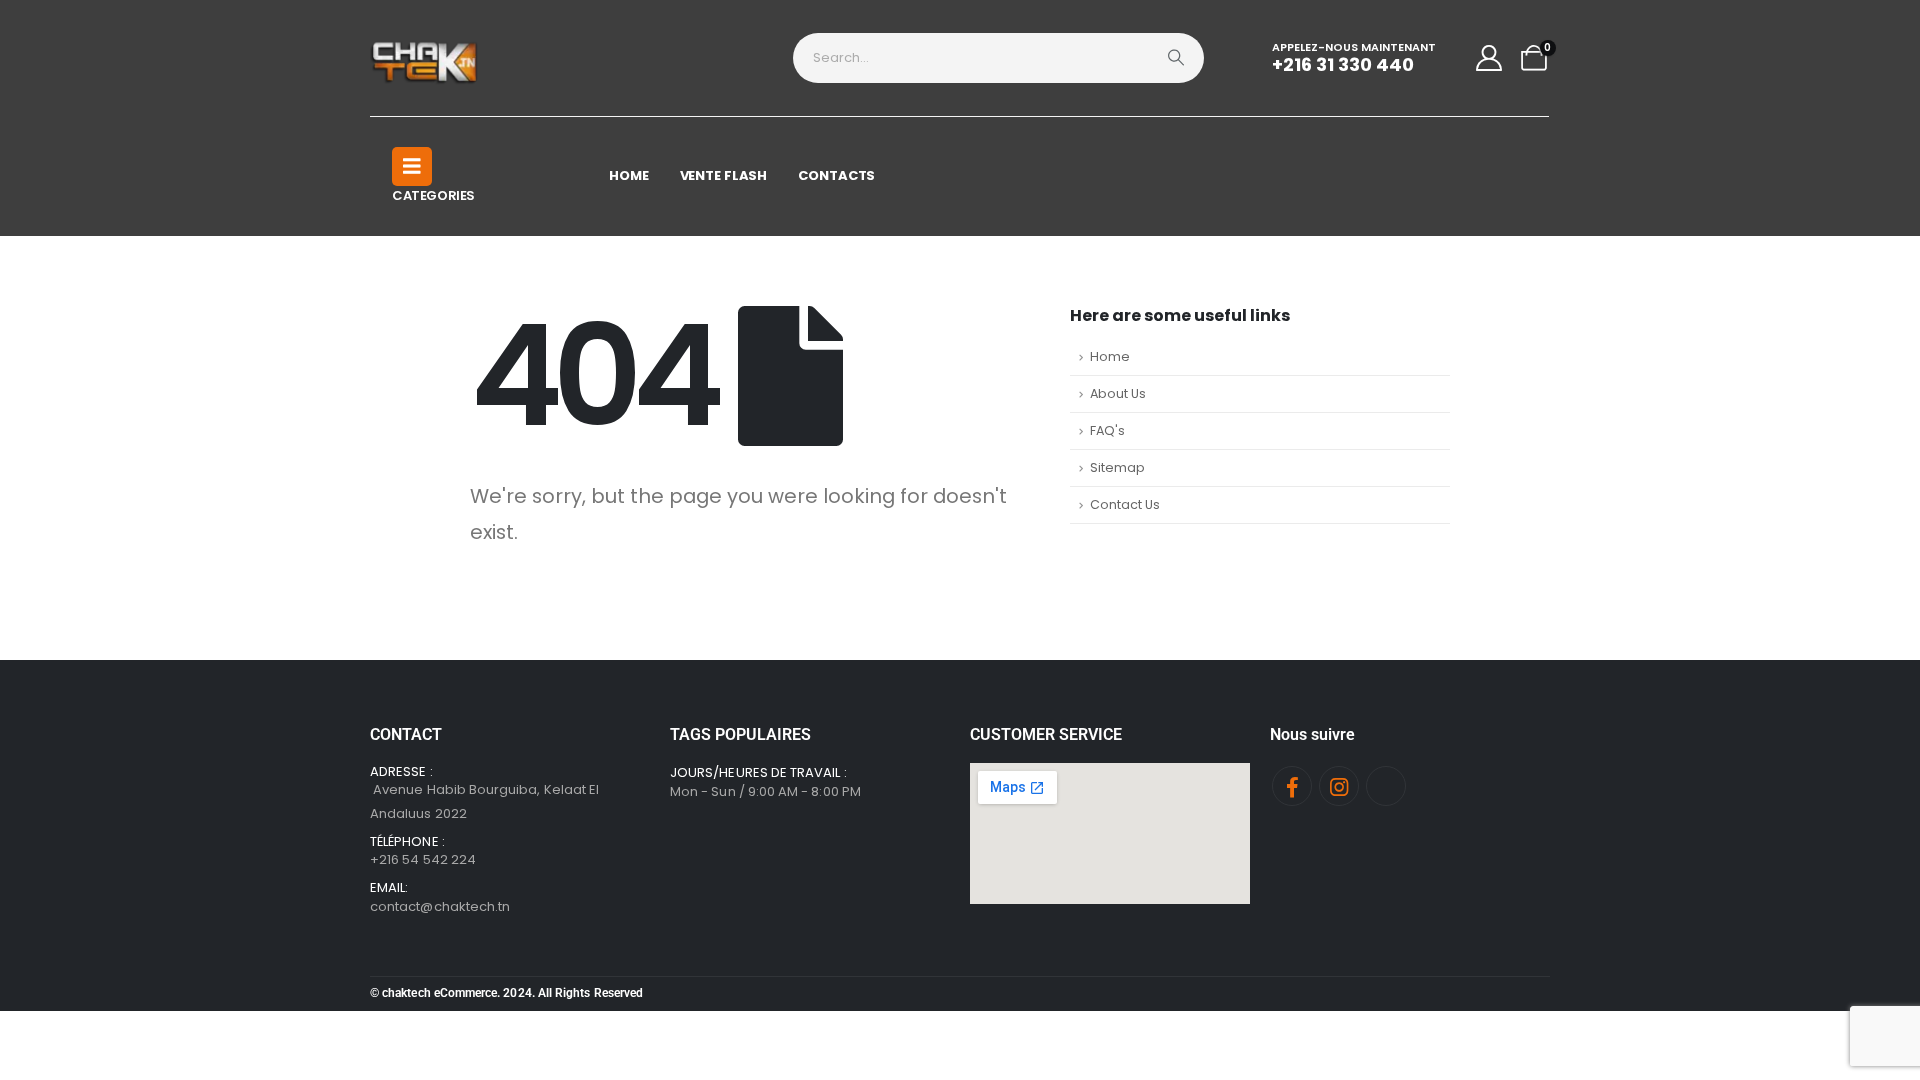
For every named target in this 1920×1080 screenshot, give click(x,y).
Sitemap (1117, 467)
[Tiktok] (1386, 786)
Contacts (836, 175)
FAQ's (1107, 430)
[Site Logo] (425, 58)
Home (629, 175)
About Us (1118, 393)
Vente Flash (724, 175)
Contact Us (1125, 504)
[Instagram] (1339, 786)
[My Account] (1489, 58)
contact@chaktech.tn (440, 906)
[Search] (1176, 58)
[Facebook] (1292, 786)
